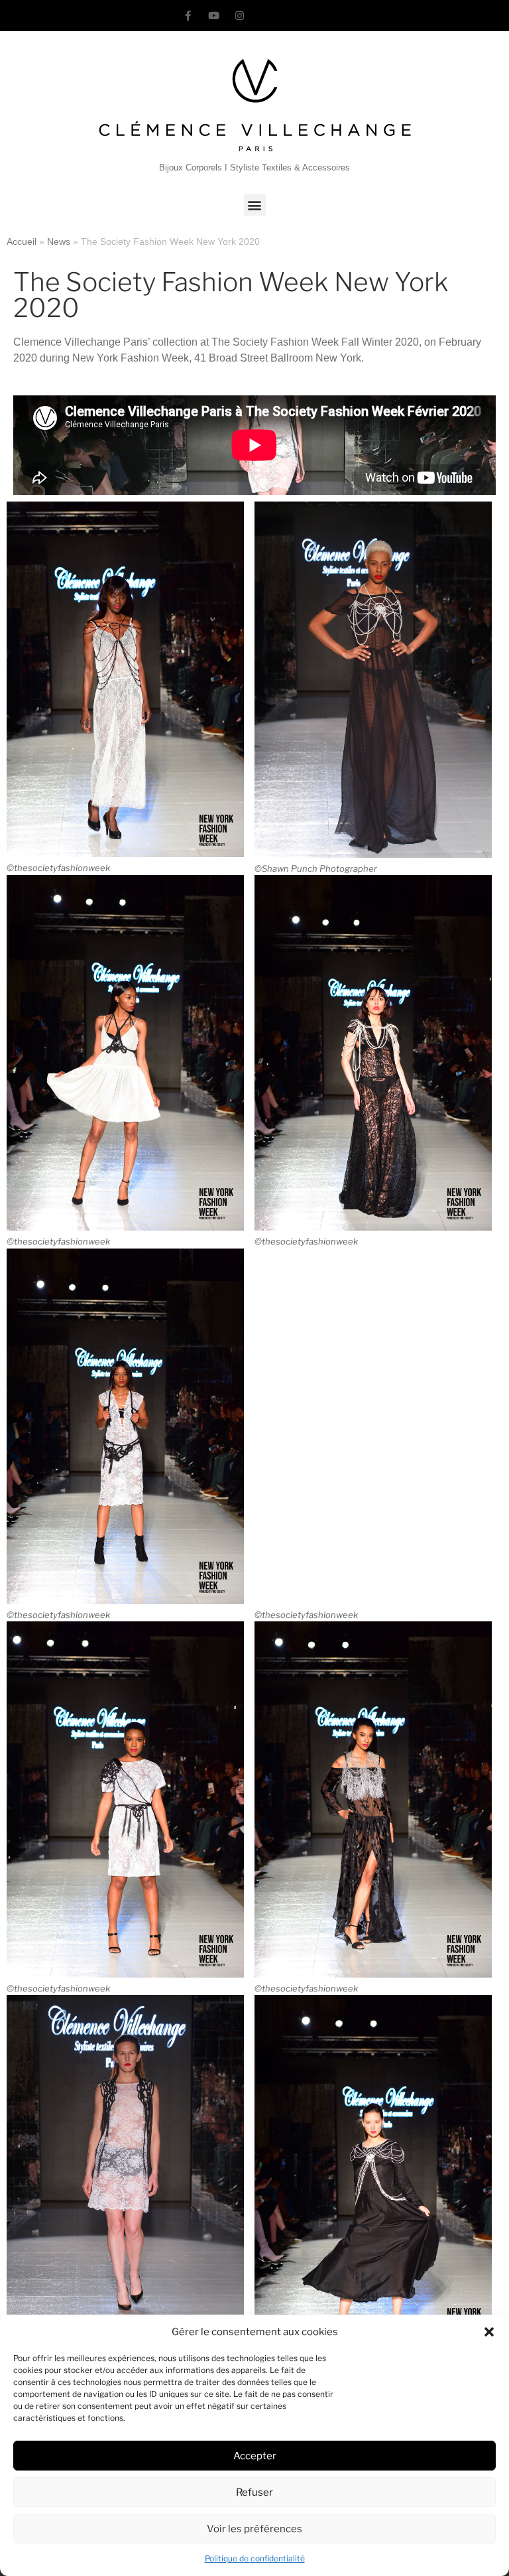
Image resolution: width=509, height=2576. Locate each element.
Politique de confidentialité (255, 2558)
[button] (489, 2332)
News (59, 242)
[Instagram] (240, 16)
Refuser (254, 2492)
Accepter (255, 2456)
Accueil (22, 242)
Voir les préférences (254, 2529)
